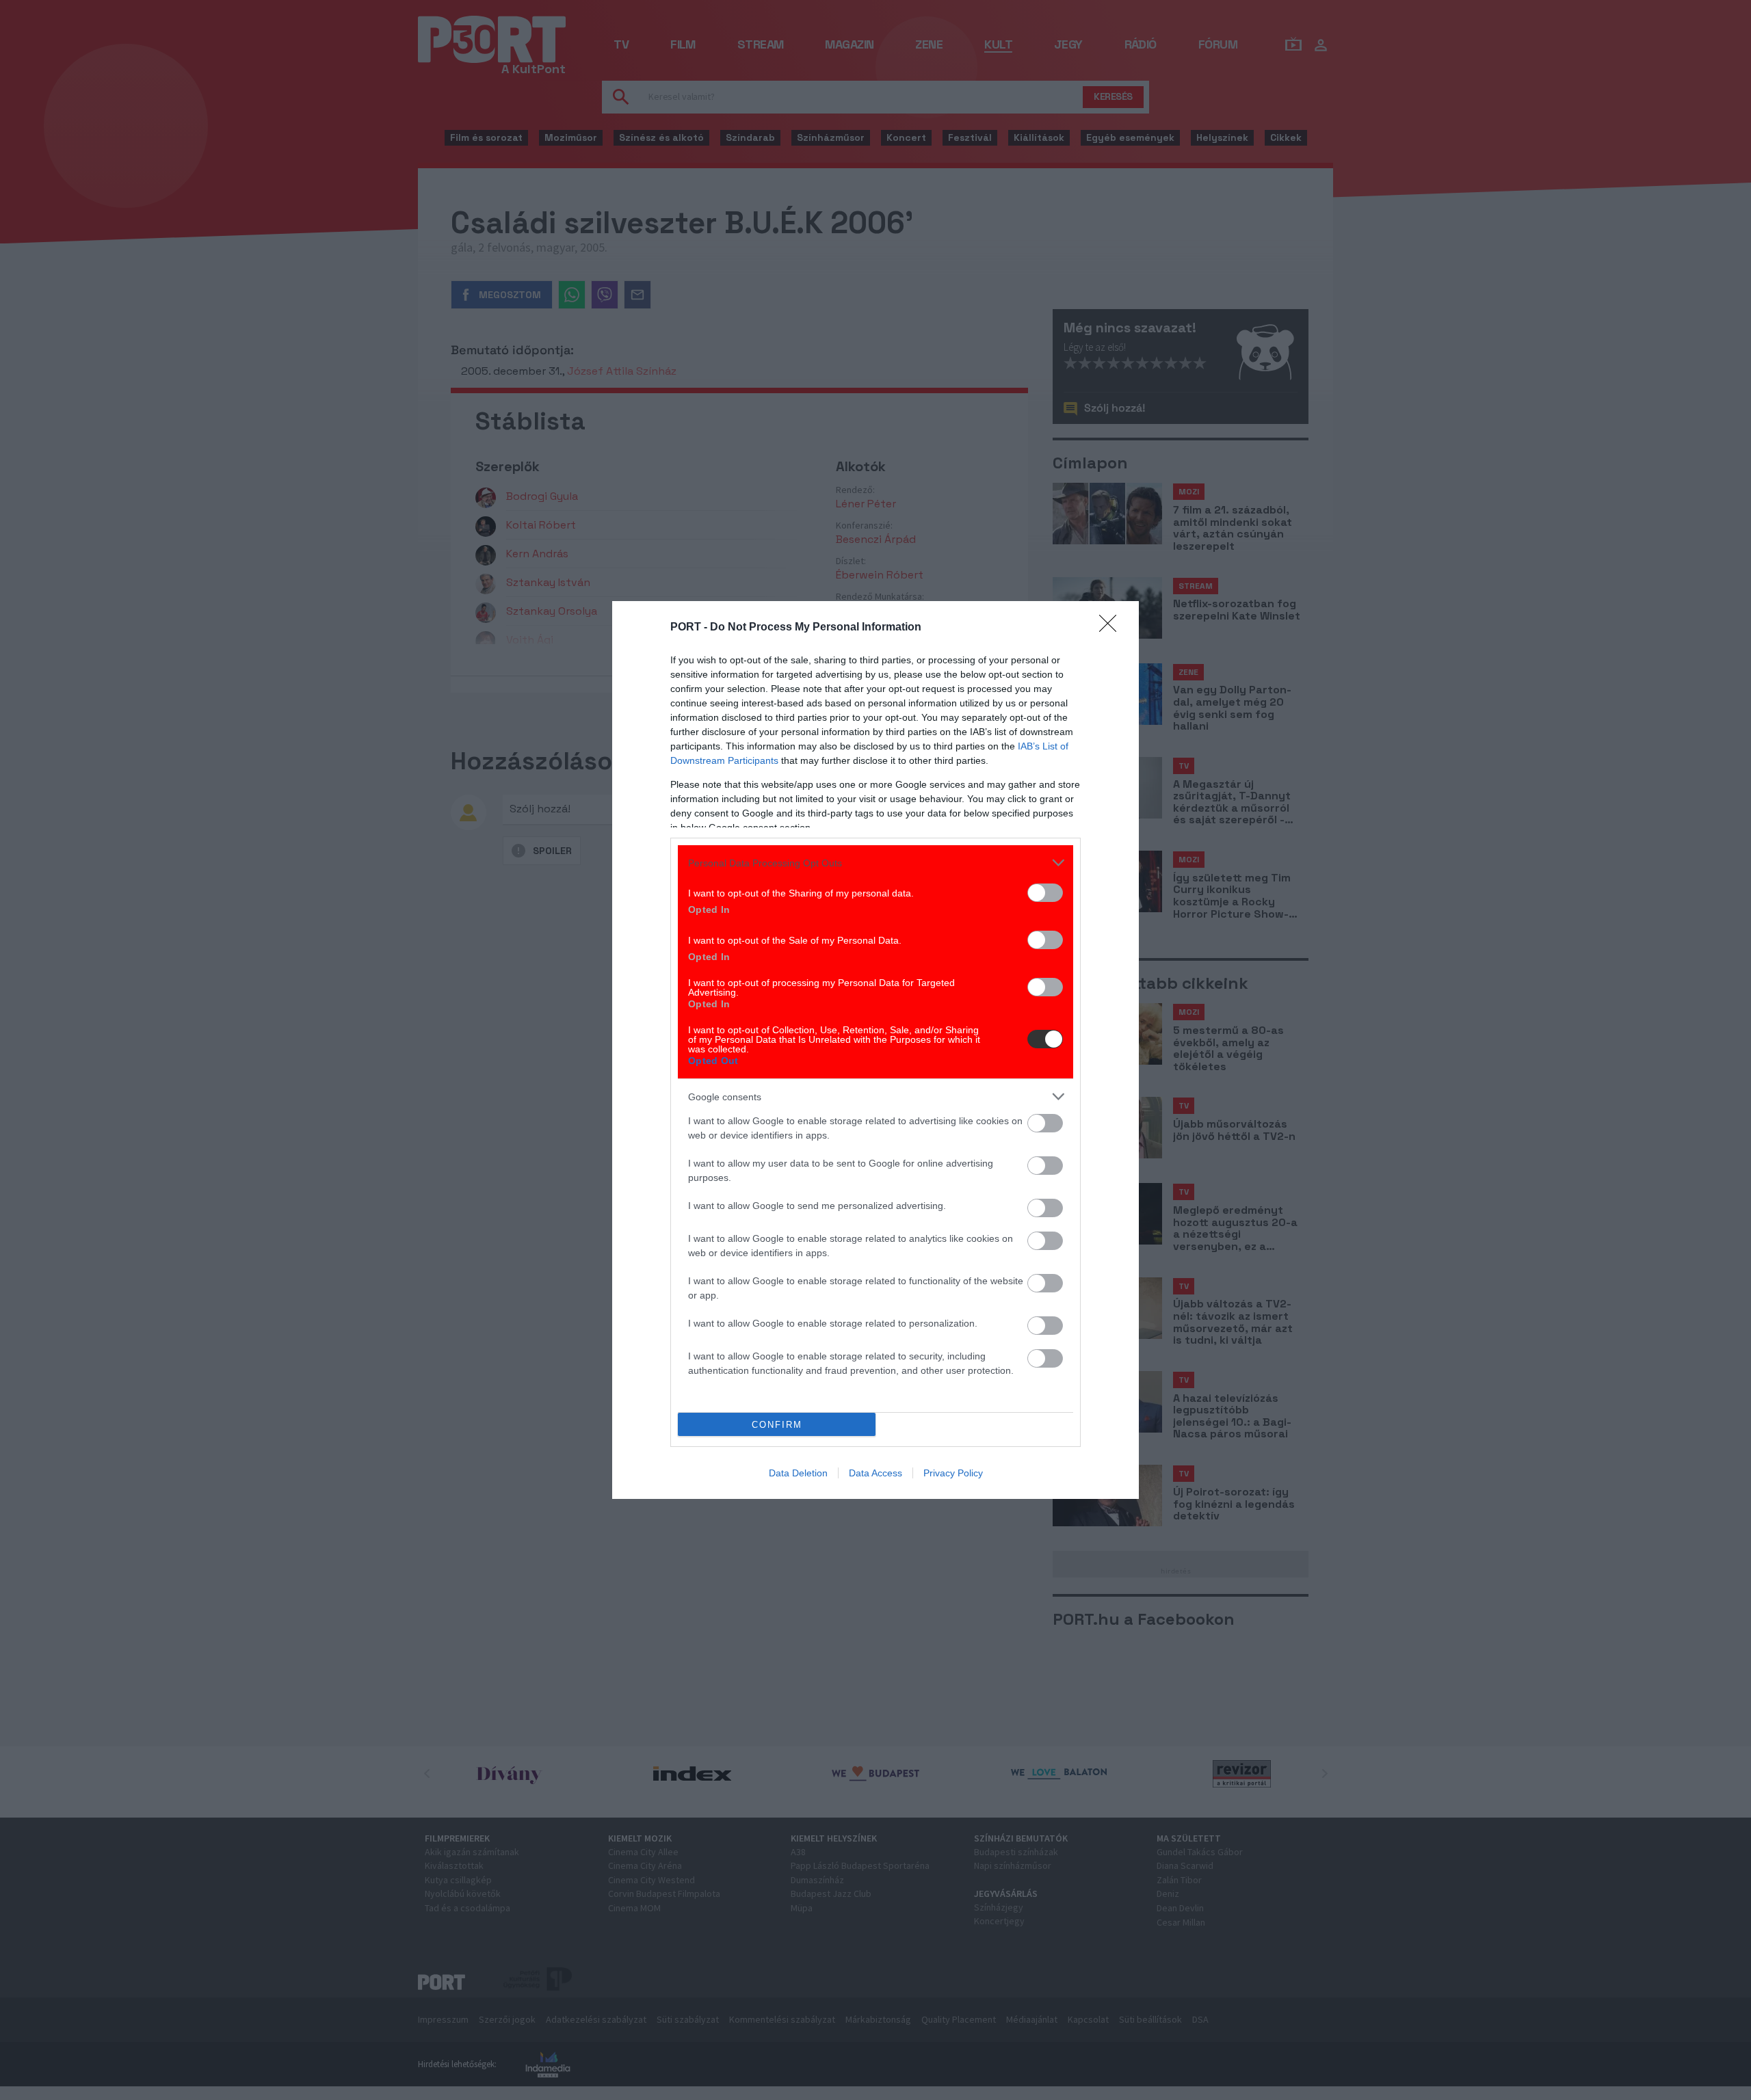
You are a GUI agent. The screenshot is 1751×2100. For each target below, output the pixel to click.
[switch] (1045, 893)
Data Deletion (798, 1473)
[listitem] (875, 863)
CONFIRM (777, 1425)
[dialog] (875, 1050)
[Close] (1112, 628)
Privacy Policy (953, 1473)
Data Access (875, 1473)
